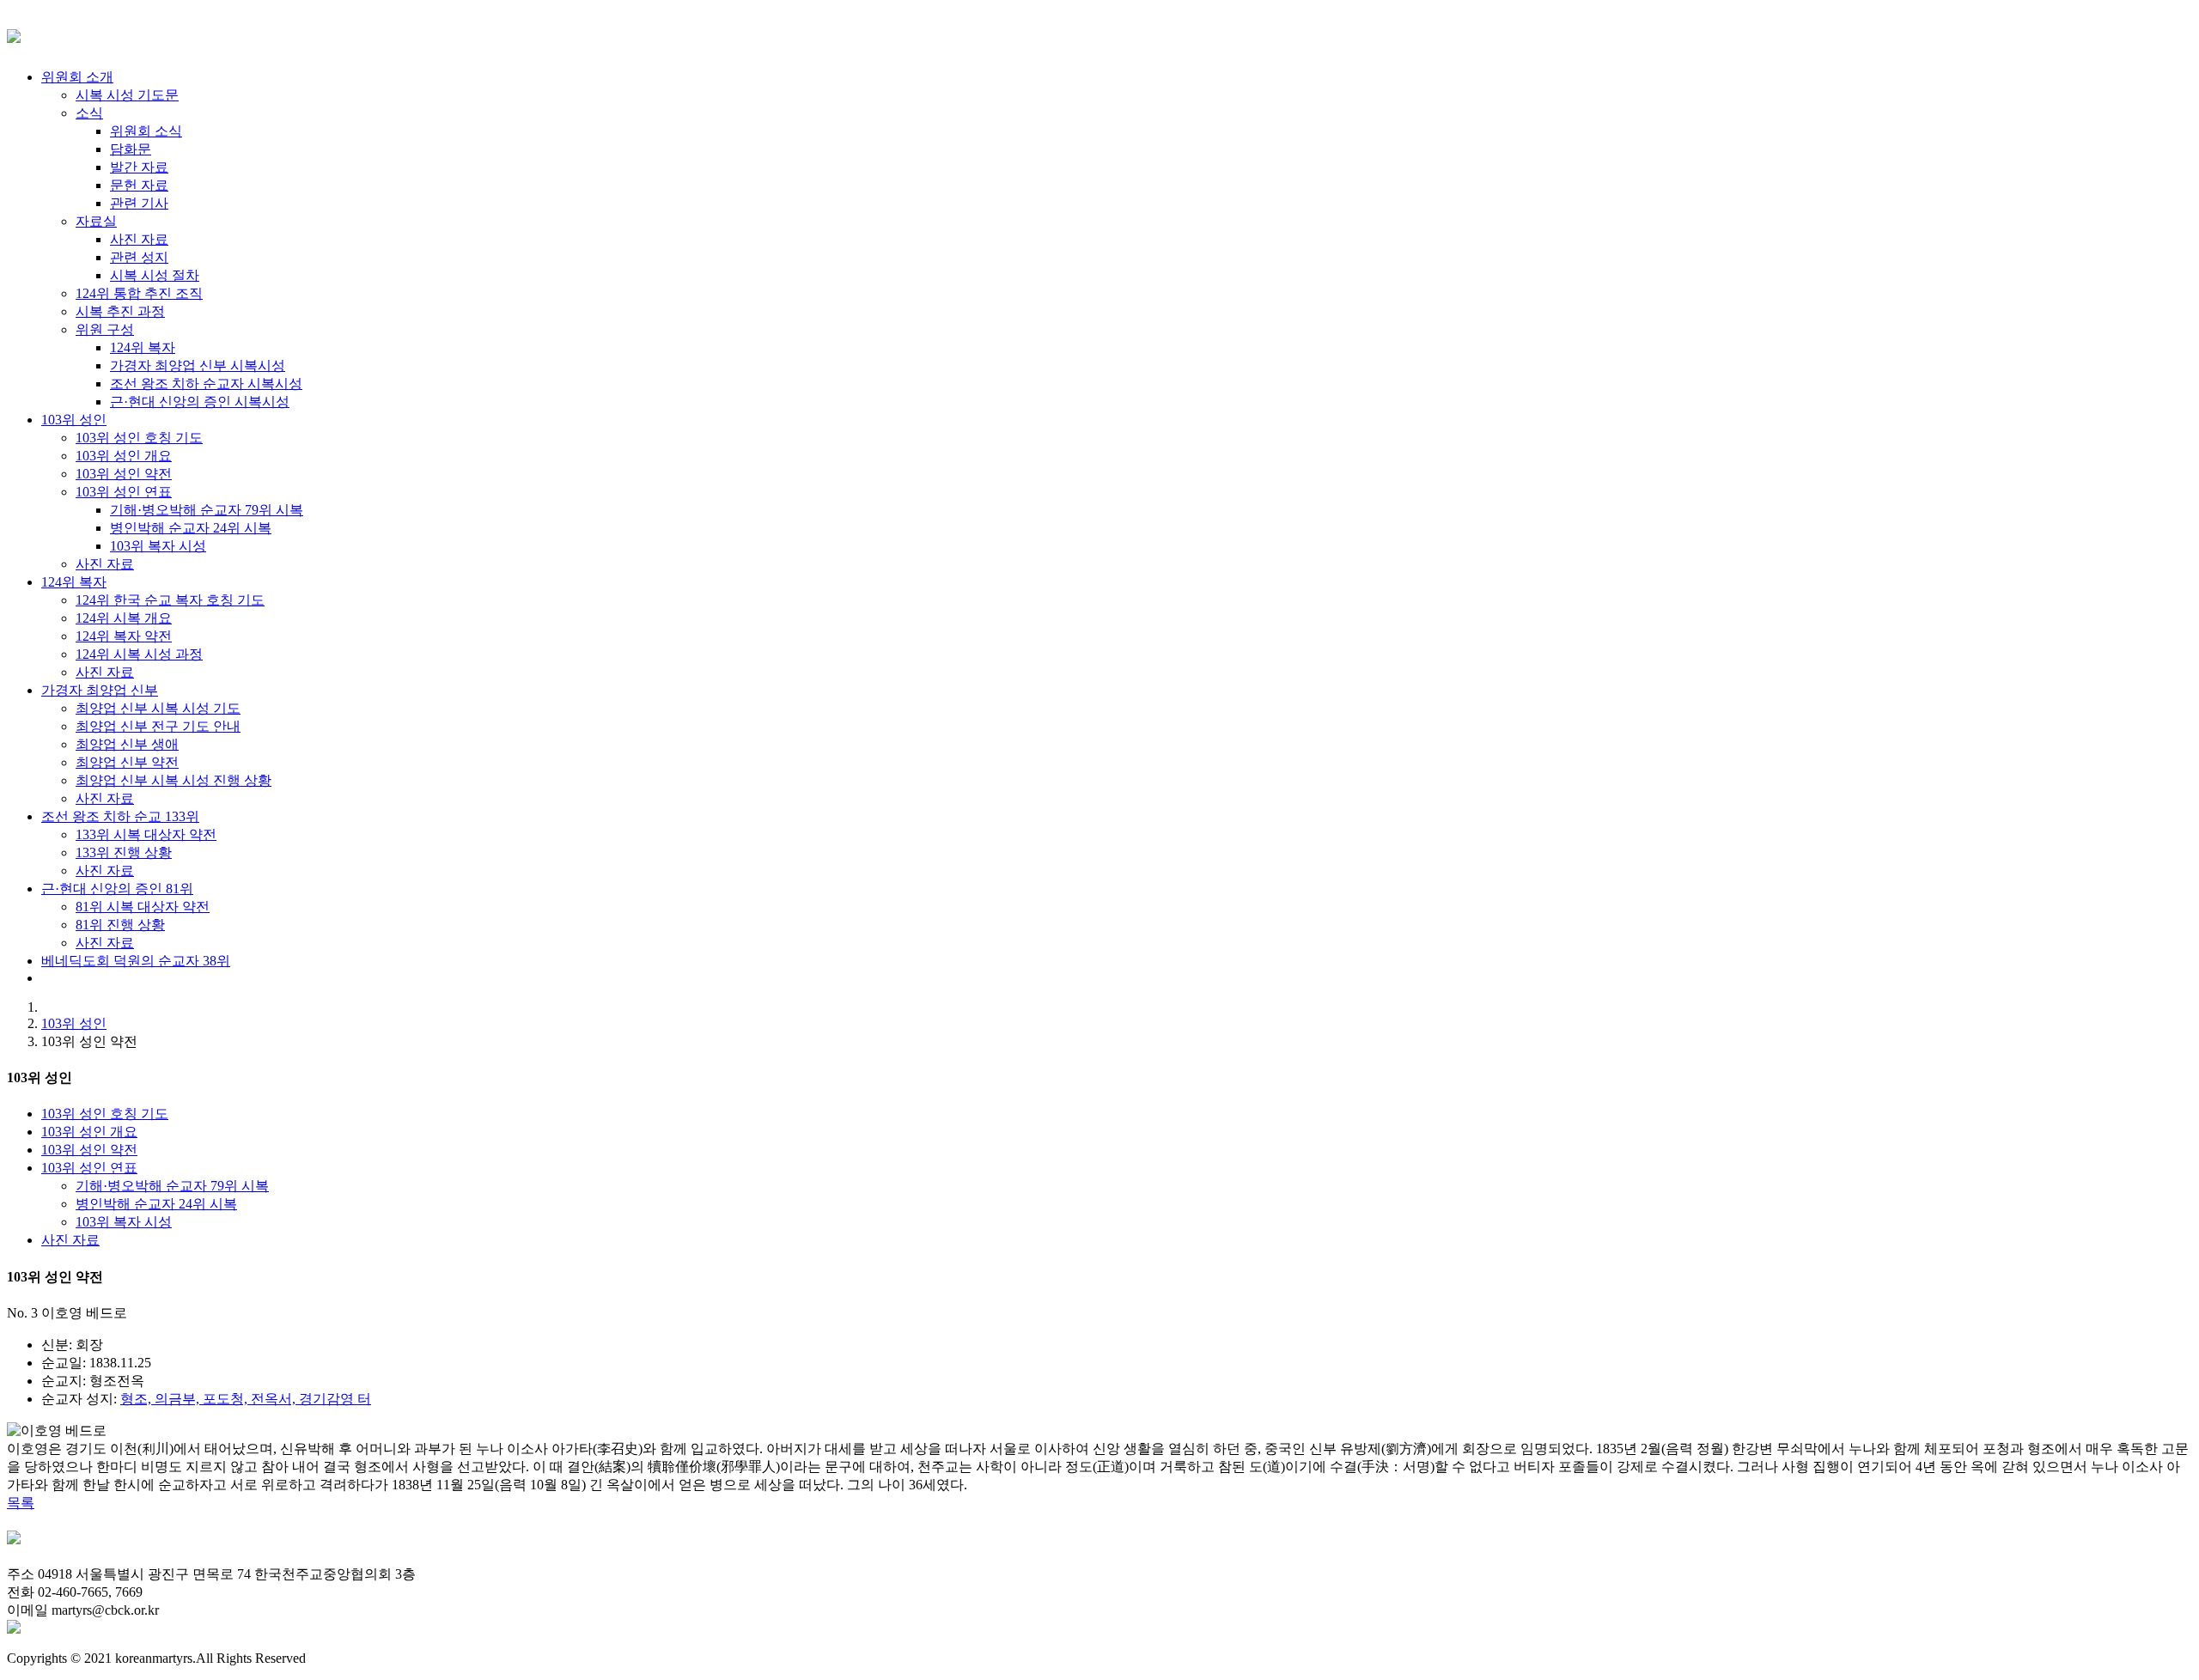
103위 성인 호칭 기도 (105, 1114)
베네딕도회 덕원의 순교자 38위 (136, 961)
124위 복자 (74, 582)
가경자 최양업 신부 (100, 690)
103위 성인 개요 (89, 1132)
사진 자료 (70, 1240)
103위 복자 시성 (124, 1222)
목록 (21, 1503)
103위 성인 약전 (89, 1150)
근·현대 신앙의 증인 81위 (117, 889)
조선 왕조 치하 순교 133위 (120, 816)
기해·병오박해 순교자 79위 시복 (172, 1186)
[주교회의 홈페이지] (14, 1629)
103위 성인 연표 (89, 1168)
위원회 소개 (77, 77)
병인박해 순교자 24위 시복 (156, 1204)
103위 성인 (74, 420)
